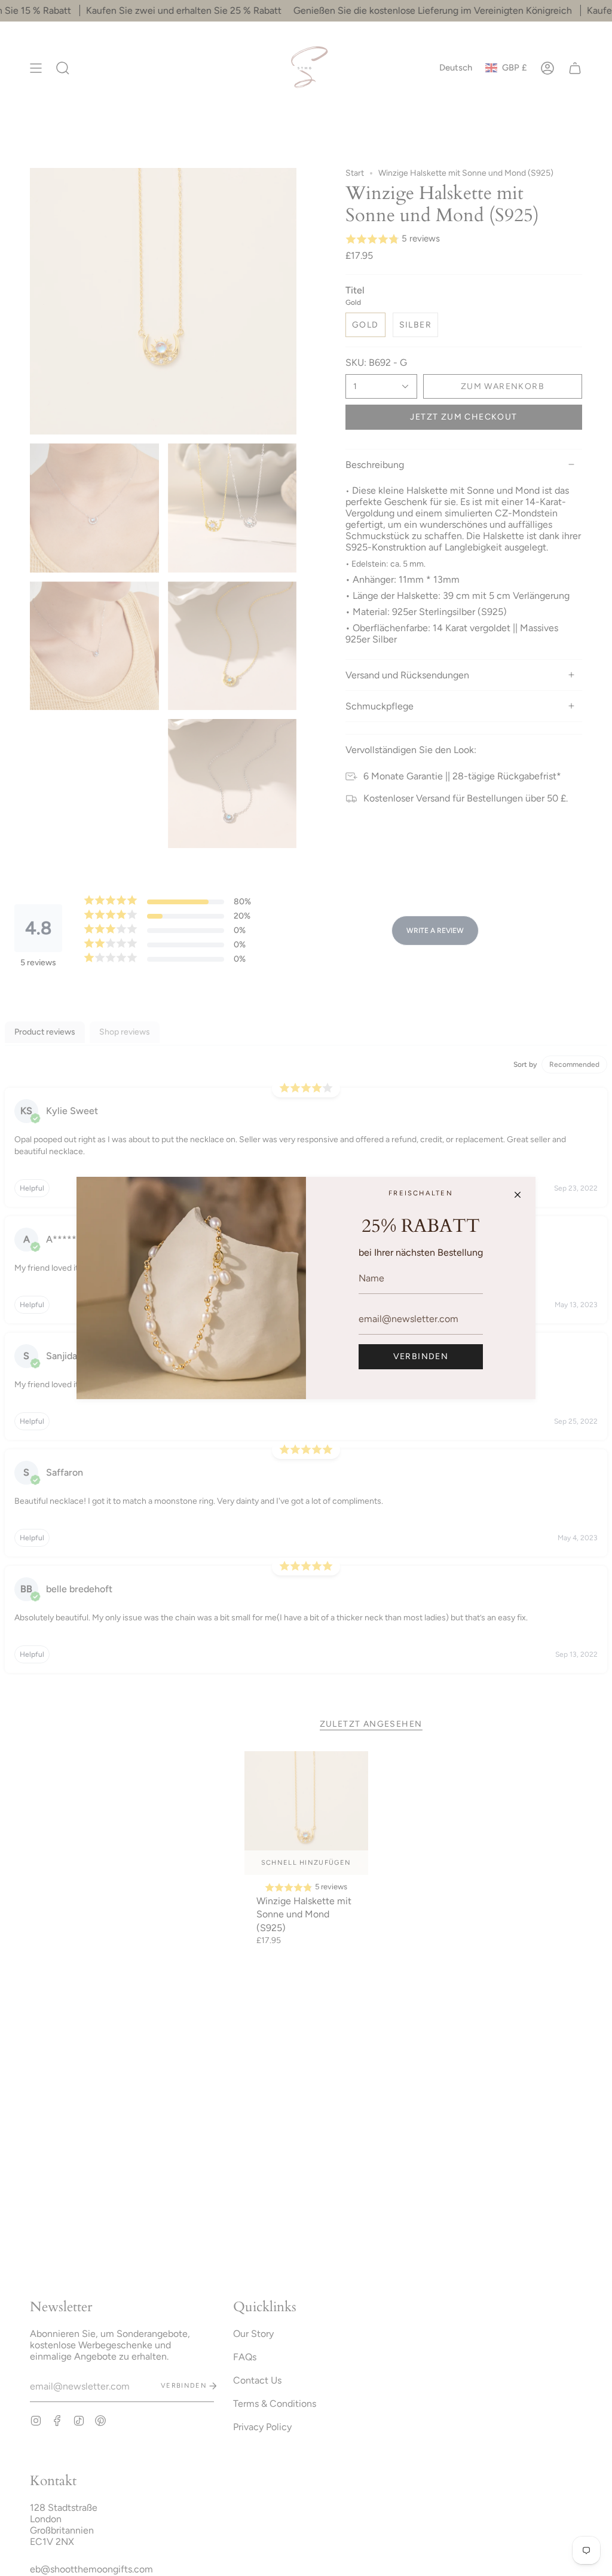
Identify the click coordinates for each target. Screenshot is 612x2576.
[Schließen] (518, 1195)
